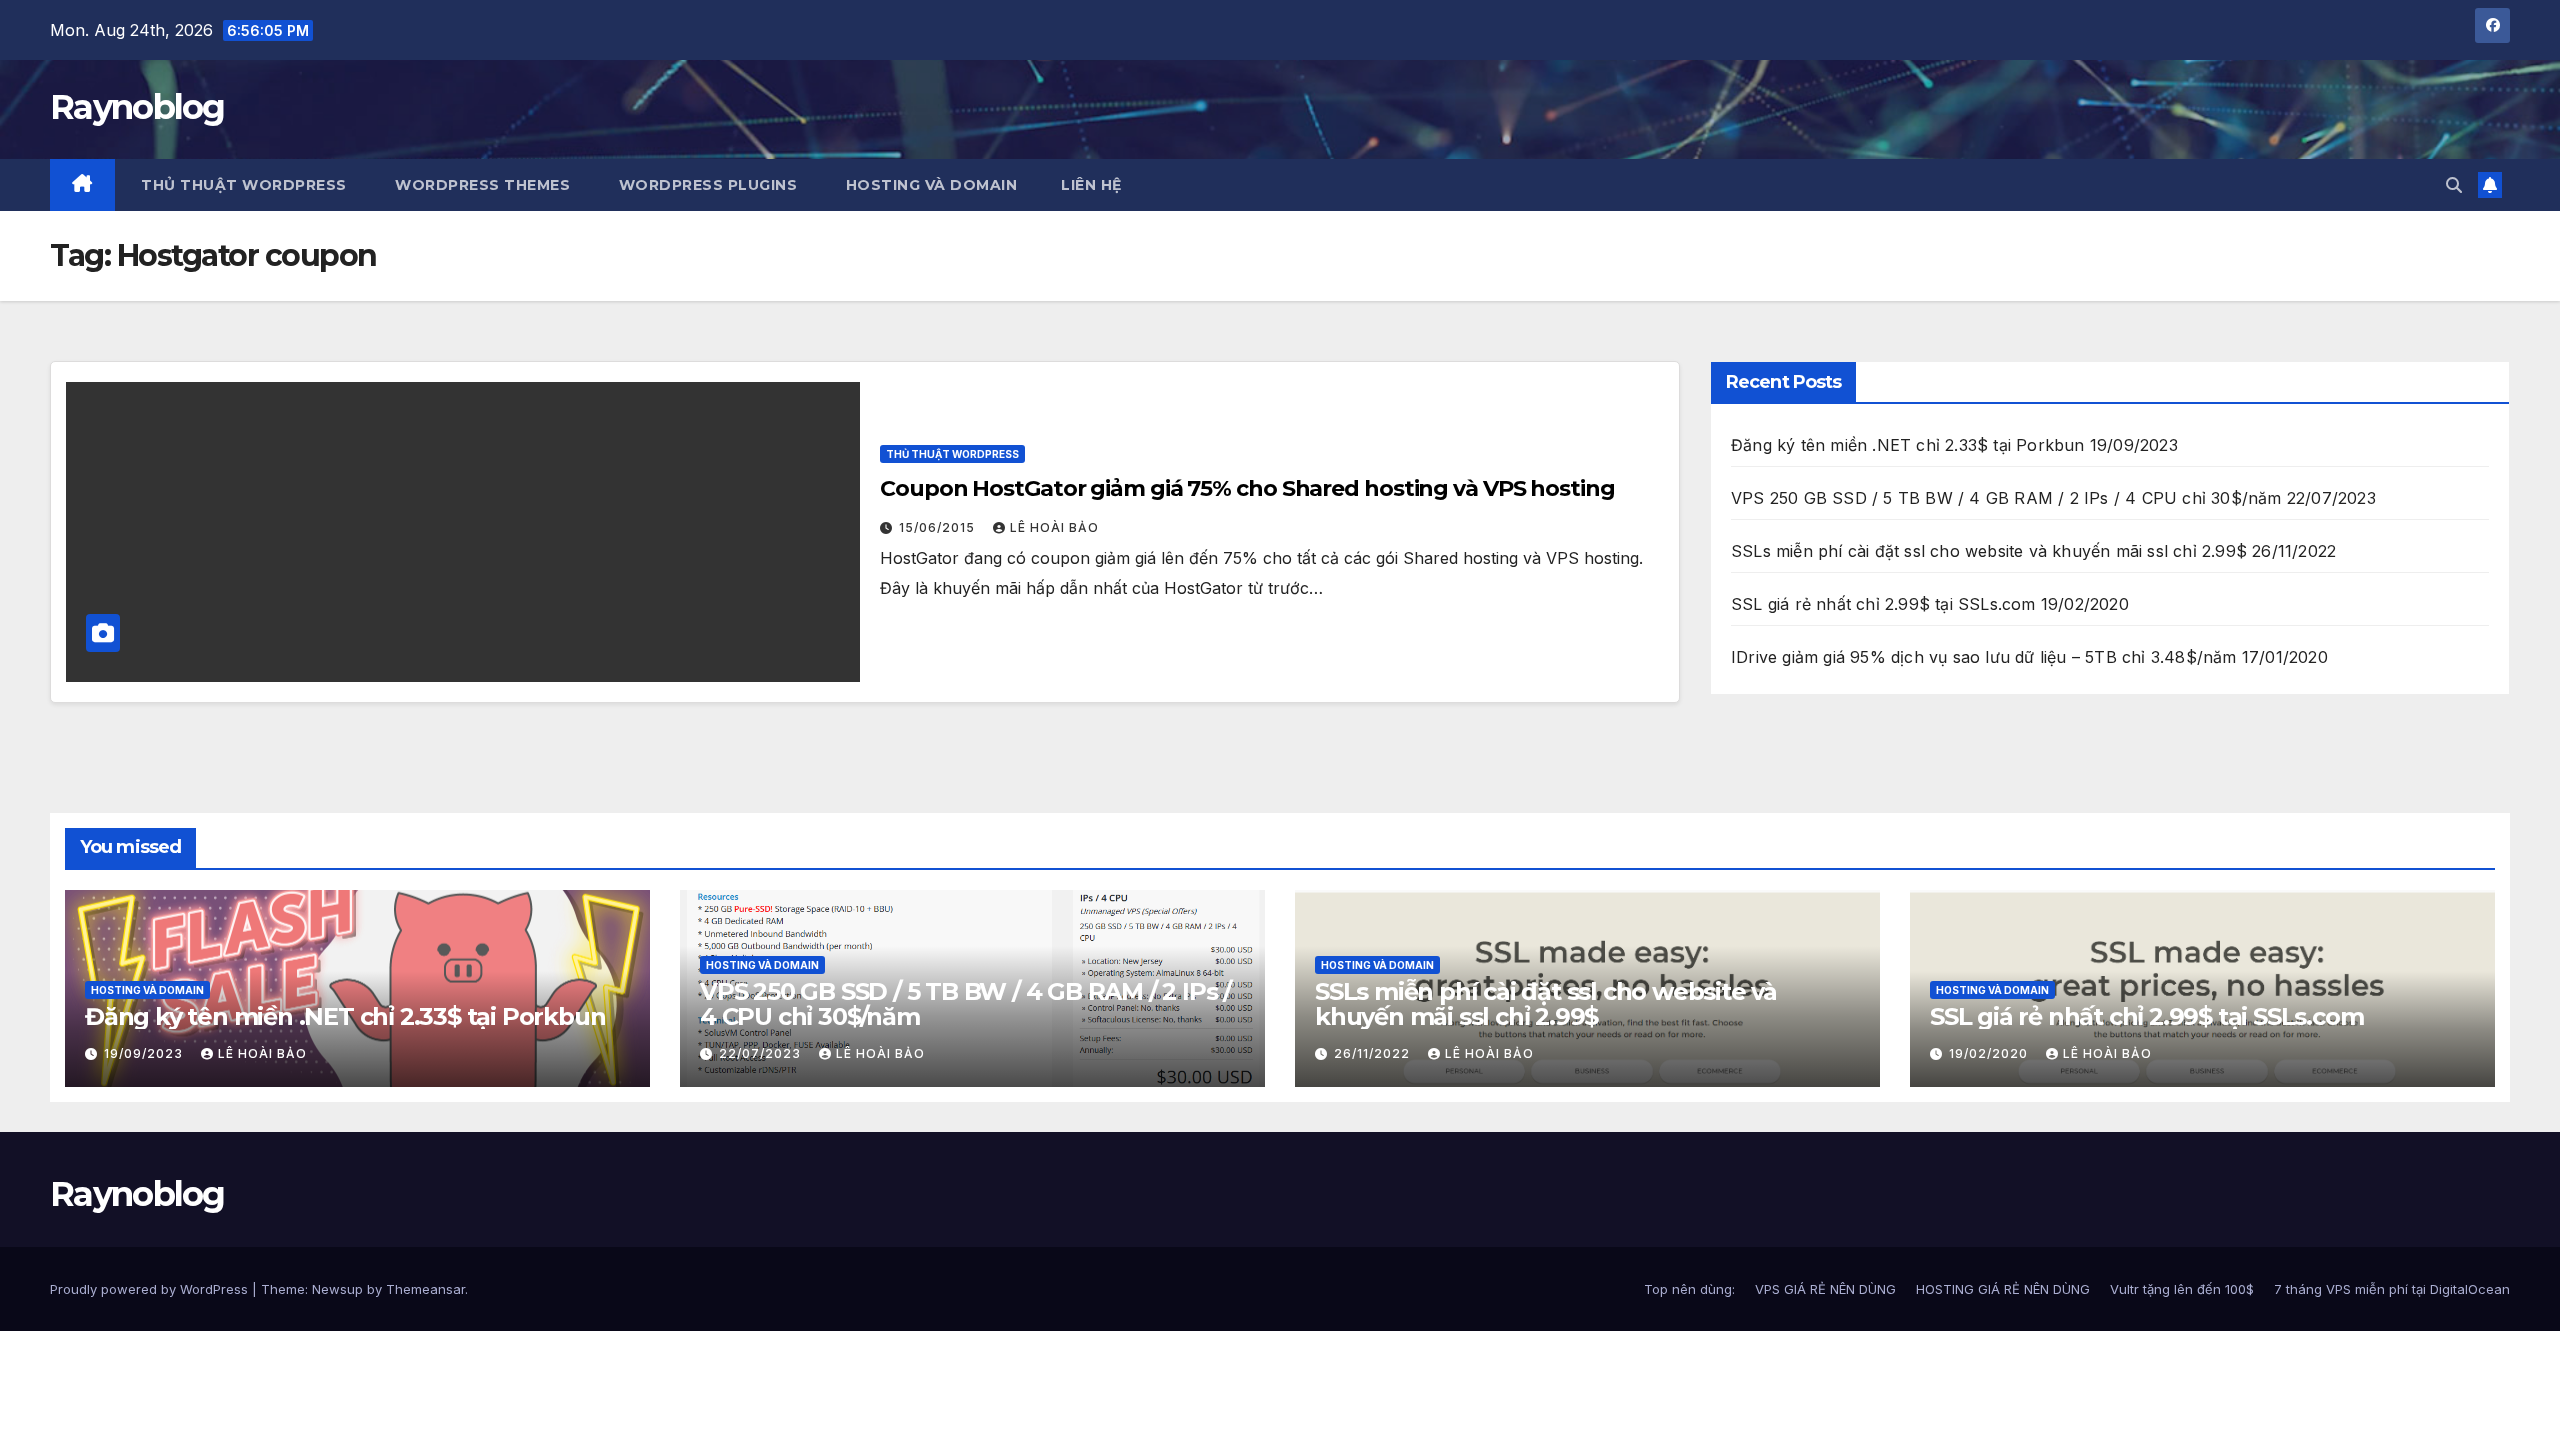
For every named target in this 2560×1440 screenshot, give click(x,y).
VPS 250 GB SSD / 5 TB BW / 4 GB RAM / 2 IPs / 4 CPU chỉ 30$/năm (2006, 498)
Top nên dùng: (1689, 1289)
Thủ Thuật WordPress (952, 454)
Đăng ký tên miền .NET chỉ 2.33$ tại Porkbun (1908, 445)
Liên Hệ (1091, 185)
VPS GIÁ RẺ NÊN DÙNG (1825, 1289)
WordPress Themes (481, 185)
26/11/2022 (1374, 1053)
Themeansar (425, 1289)
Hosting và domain (147, 990)
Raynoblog (137, 107)
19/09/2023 (145, 1053)
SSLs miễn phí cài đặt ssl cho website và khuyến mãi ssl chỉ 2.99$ (1989, 551)
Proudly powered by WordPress (151, 1289)
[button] (2454, 185)
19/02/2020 (1990, 1053)
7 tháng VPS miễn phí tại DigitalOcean (2392, 1289)
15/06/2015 (939, 527)
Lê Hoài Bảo (1054, 527)
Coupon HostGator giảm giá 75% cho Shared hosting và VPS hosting (1247, 488)
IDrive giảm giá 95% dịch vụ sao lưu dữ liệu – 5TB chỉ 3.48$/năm (1984, 657)
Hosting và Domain (929, 185)
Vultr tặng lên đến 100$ (2182, 1289)
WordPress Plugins (705, 185)
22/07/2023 (762, 1053)
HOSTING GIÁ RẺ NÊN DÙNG (2003, 1289)
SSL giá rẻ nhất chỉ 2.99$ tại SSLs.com (1883, 604)
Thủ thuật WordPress (242, 185)
